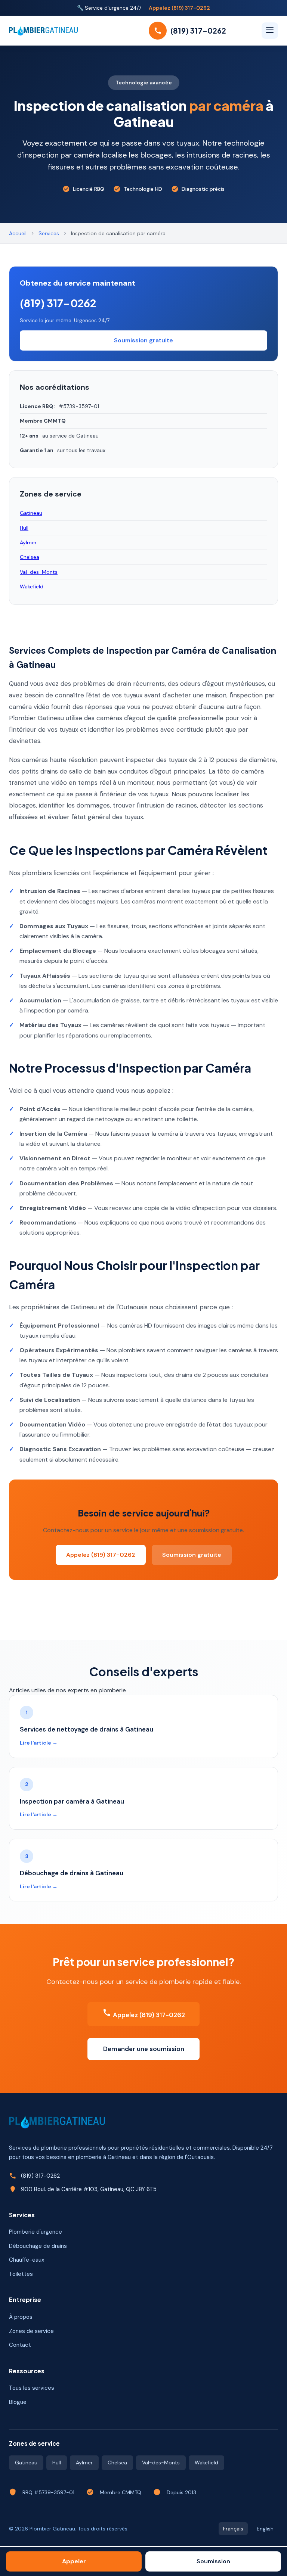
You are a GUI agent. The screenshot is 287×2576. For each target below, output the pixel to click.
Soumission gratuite (192, 1555)
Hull (24, 528)
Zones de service (31, 2331)
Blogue (18, 2402)
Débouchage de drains (38, 2246)
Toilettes (21, 2274)
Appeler (74, 2561)
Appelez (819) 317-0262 (179, 8)
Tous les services (32, 2388)
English (265, 2529)
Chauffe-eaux (27, 2260)
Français (233, 2529)
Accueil (18, 233)
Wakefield (32, 587)
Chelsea (30, 557)
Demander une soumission (144, 2049)
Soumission (213, 2561)
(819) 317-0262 (58, 303)
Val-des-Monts (39, 572)
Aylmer (28, 542)
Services (49, 233)
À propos (21, 2317)
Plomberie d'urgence (36, 2232)
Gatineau (31, 513)
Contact (20, 2345)
